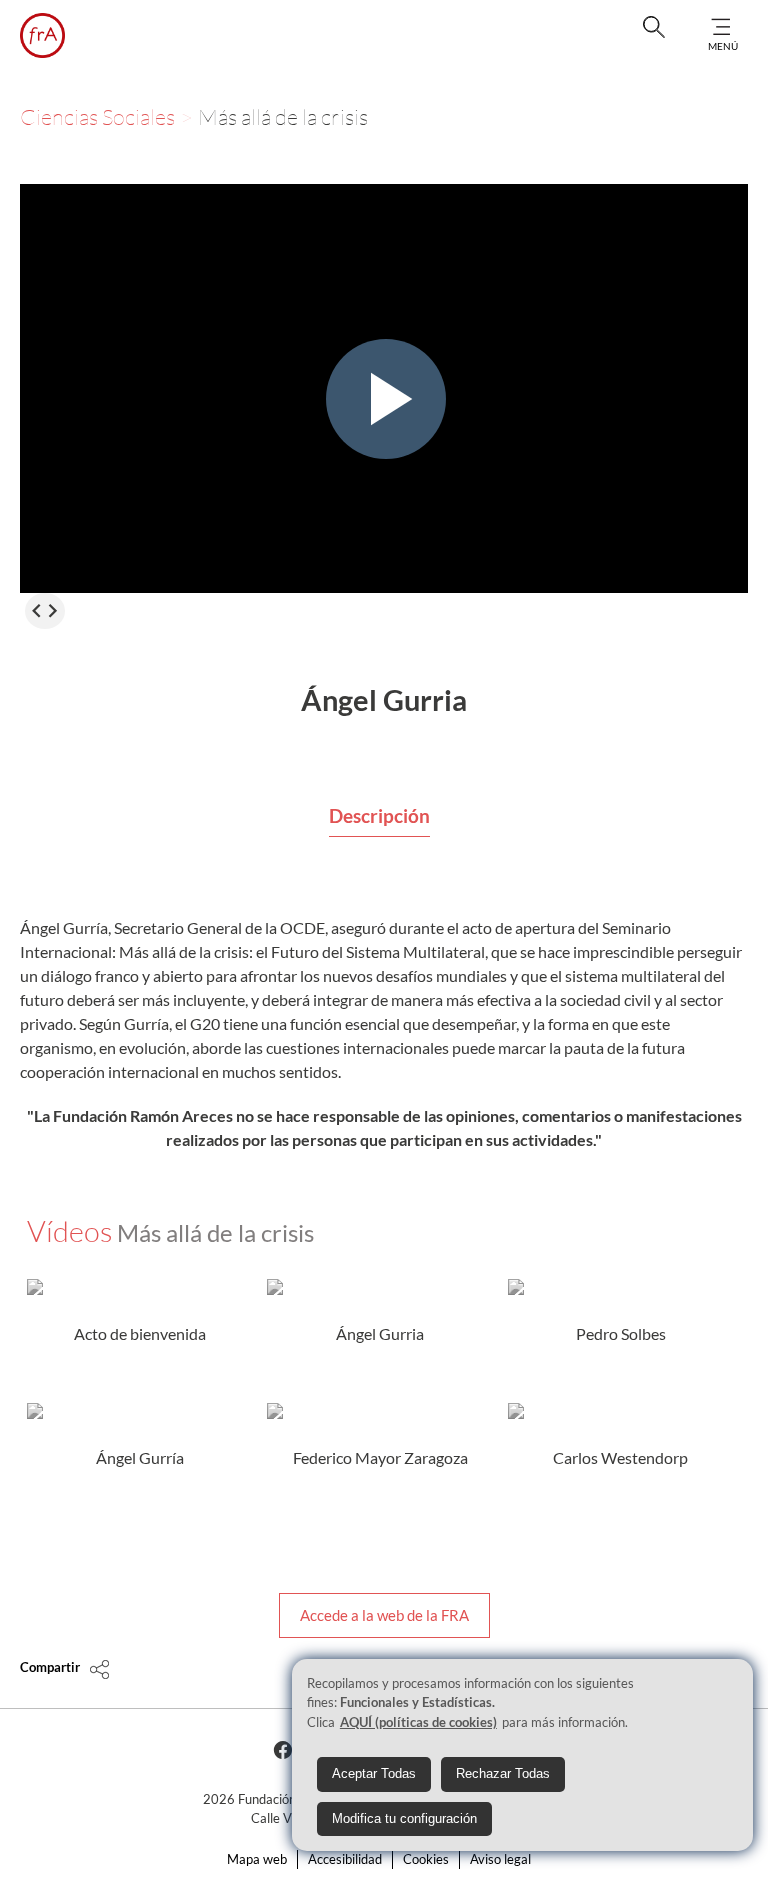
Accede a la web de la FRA (384, 1615)
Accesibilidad (345, 1859)
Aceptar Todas (374, 1773)
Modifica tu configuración (404, 1818)
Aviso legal (500, 1859)
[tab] (379, 817)
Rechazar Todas (503, 1773)
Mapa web (257, 1859)
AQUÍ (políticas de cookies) (418, 1722)
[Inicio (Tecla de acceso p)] (42, 35)
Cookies (426, 1859)
